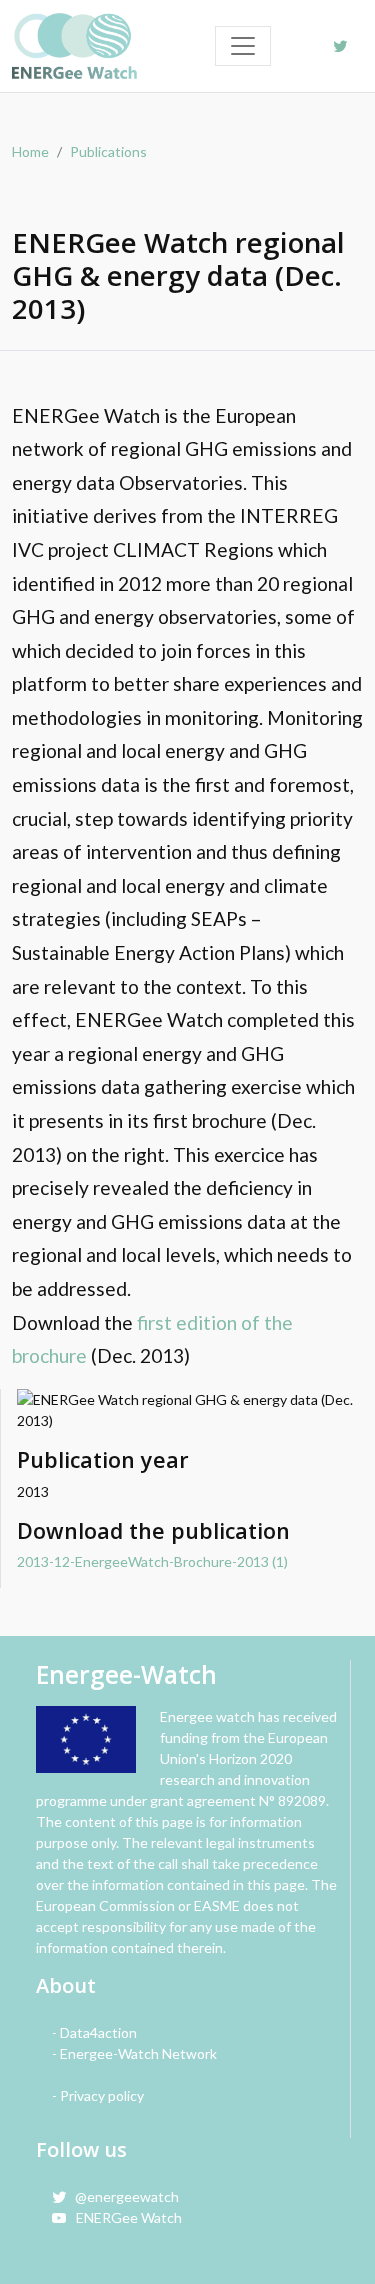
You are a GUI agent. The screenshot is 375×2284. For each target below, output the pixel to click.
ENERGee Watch (124, 2217)
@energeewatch (122, 2196)
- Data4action (94, 2032)
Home (30, 151)
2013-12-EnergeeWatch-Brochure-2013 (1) (152, 1561)
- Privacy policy (98, 2095)
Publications (108, 151)
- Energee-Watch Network (134, 2053)
